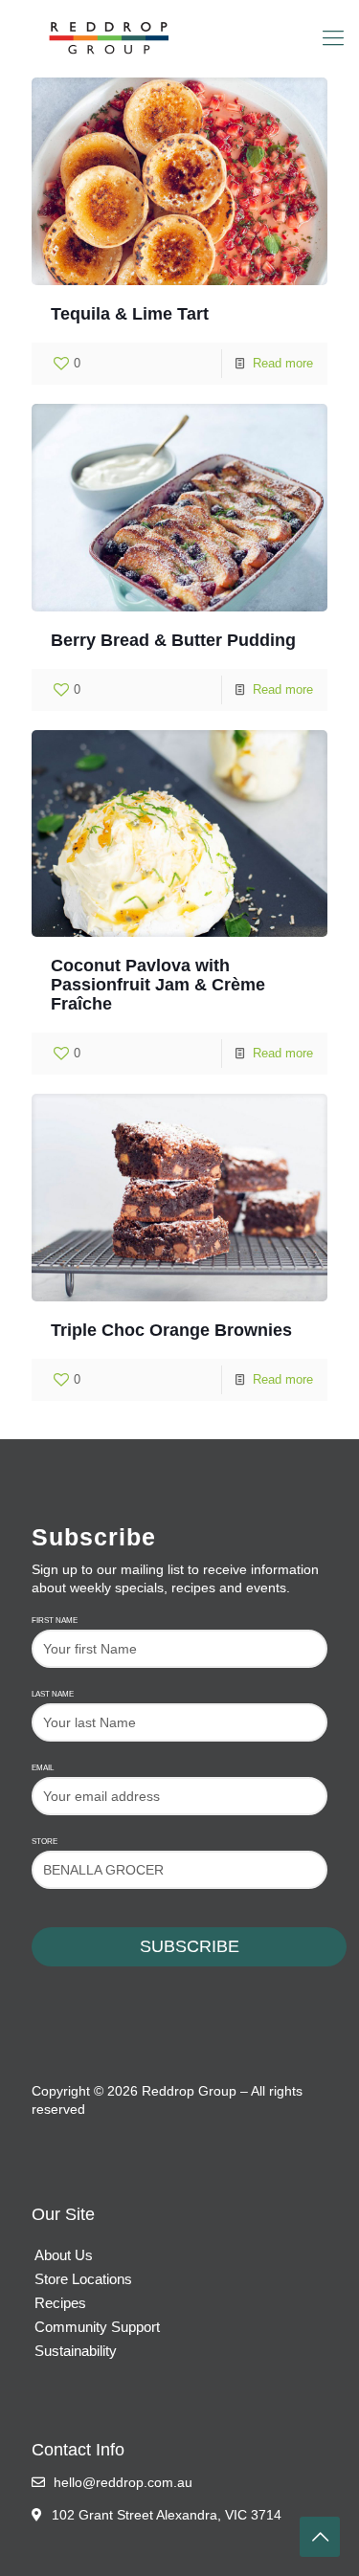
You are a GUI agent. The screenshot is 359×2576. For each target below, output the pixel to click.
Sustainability (76, 2351)
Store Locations (83, 2279)
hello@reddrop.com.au (121, 2482)
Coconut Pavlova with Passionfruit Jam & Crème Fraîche (158, 985)
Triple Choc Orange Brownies (171, 1330)
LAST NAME (53, 1694)
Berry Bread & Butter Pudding (173, 640)
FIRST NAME (55, 1621)
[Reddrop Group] (179, 38)
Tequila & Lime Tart (130, 314)
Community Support (97, 2327)
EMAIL (43, 1768)
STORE (45, 1842)
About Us (64, 2255)
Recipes (60, 2303)
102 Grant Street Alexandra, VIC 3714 (167, 2515)
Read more (283, 363)
